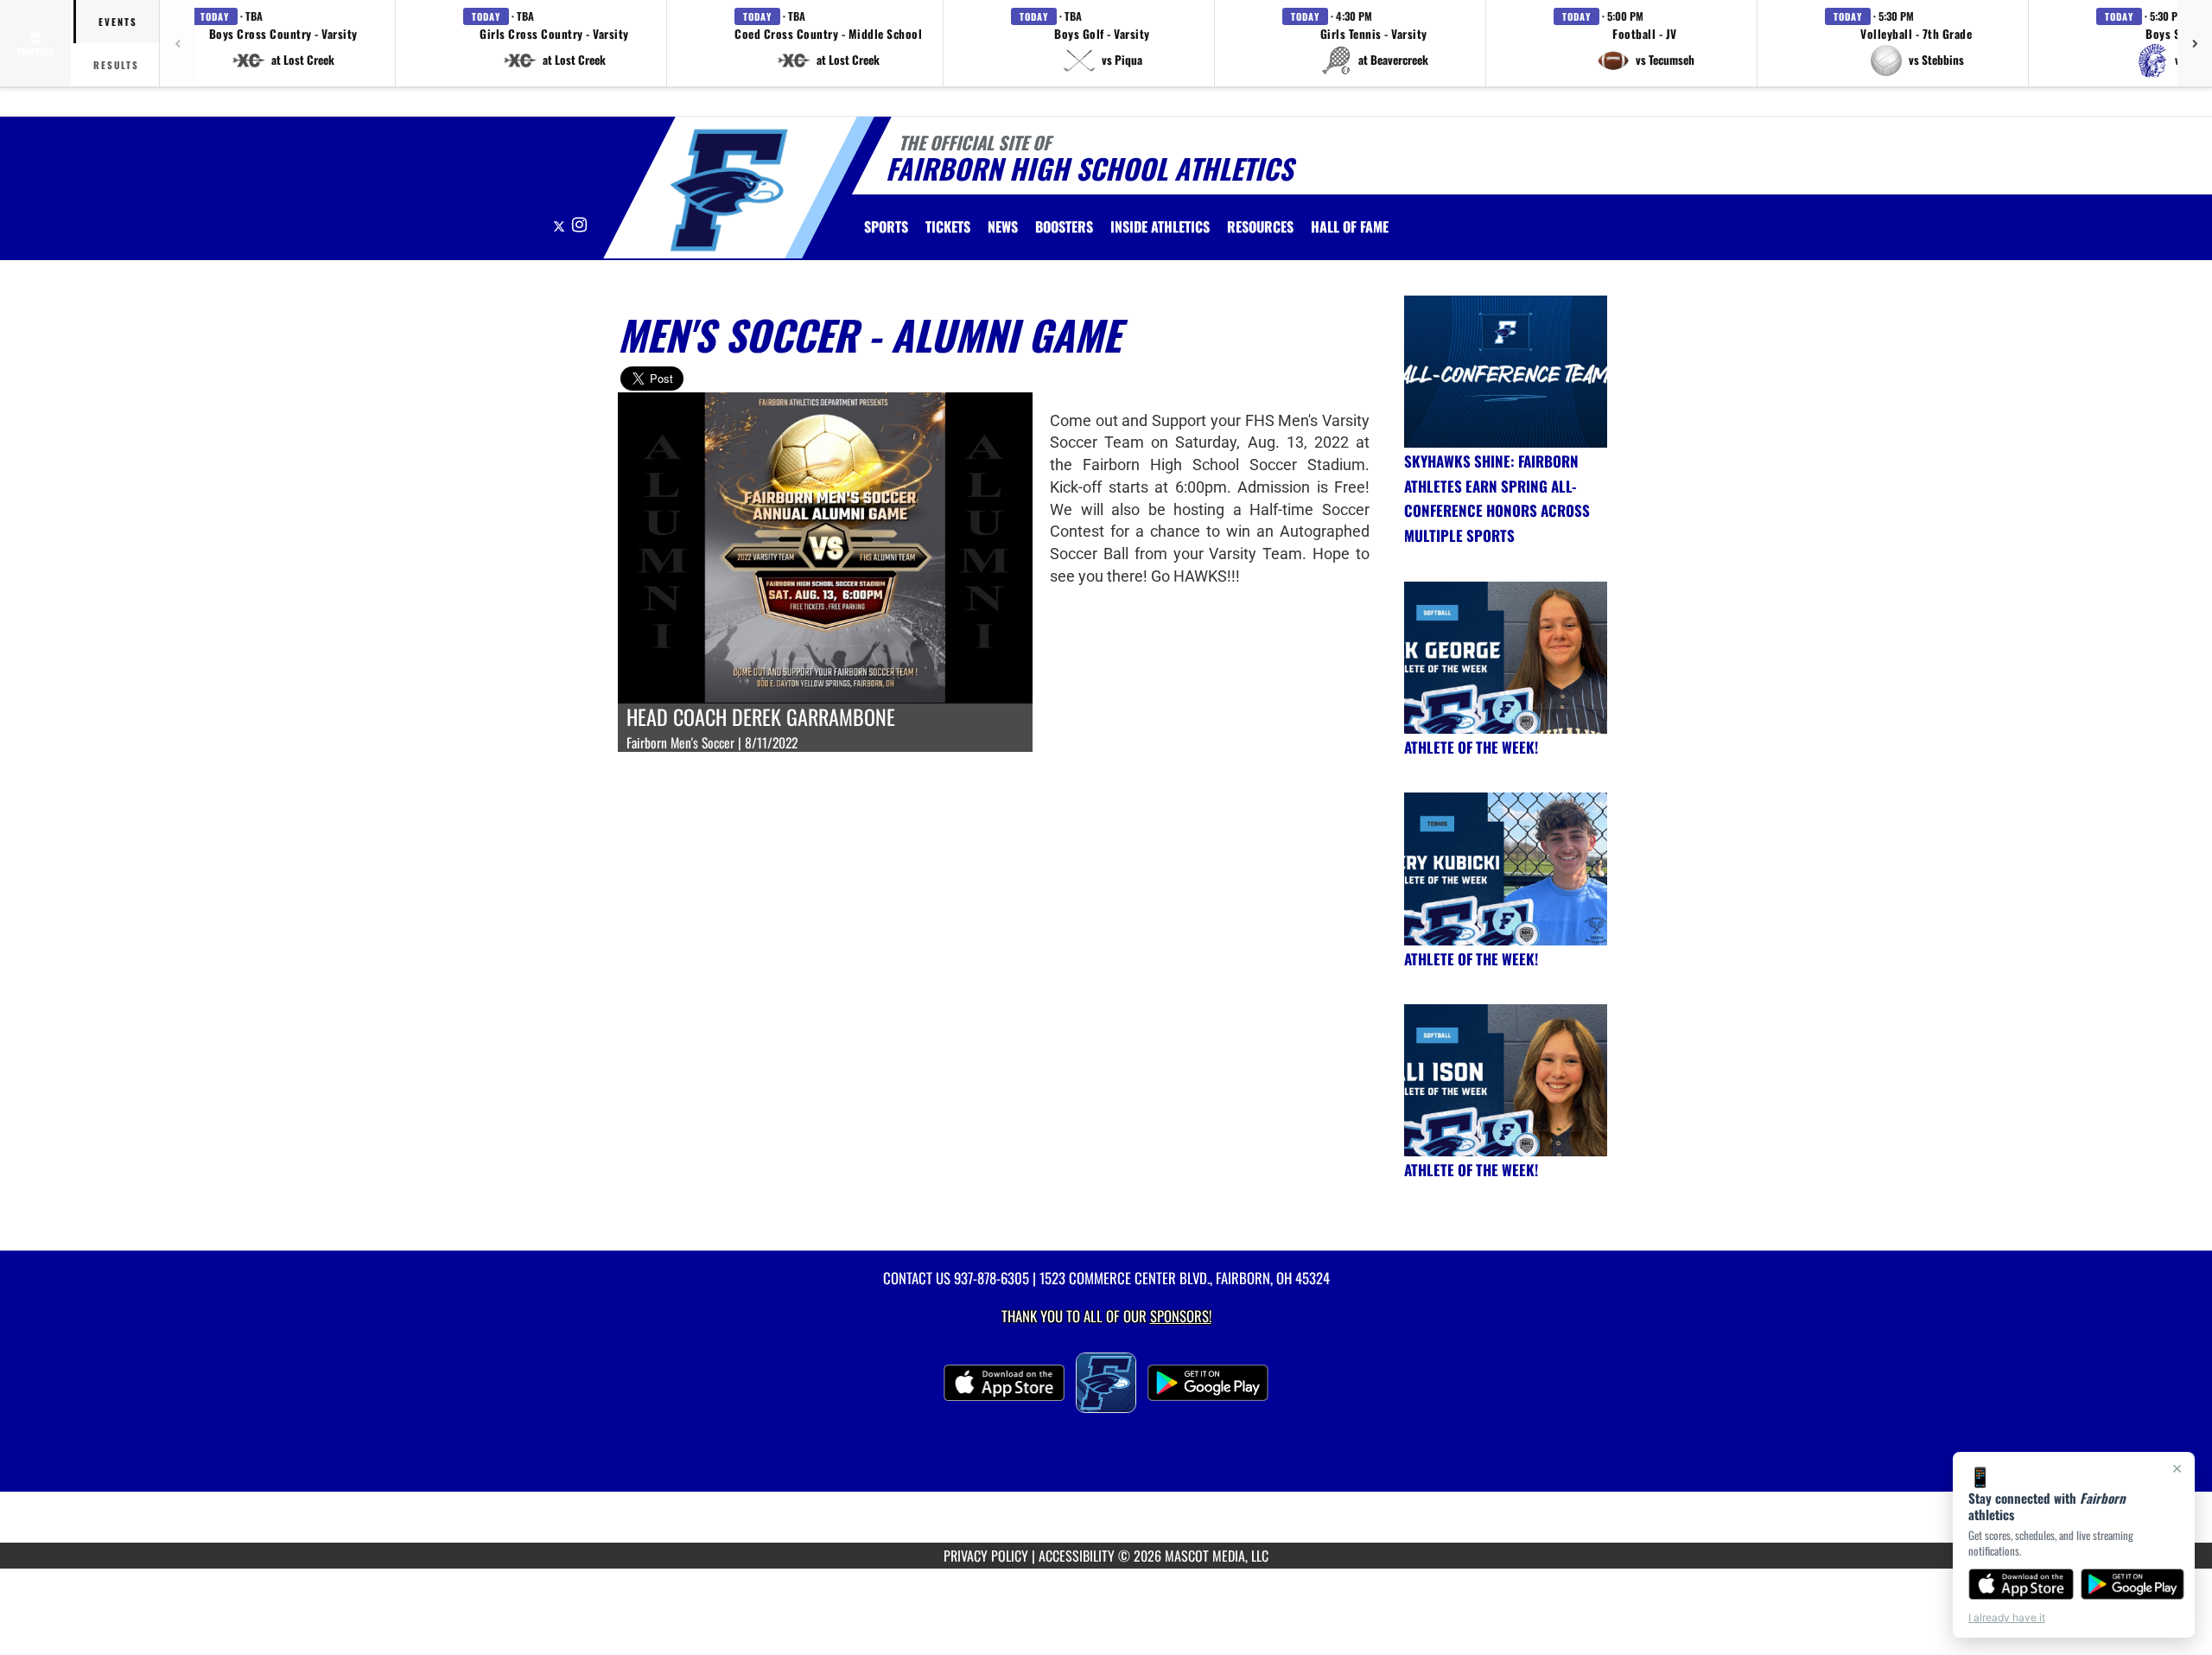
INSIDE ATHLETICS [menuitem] (1160, 226)
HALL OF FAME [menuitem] (1350, 226)
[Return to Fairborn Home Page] (729, 190)
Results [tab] (116, 65)
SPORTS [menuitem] (886, 226)
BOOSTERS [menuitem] (1064, 226)
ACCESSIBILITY (1077, 1556)
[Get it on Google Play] (2133, 1584)
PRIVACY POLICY (986, 1556)
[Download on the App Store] (2021, 1584)
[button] (283, 43)
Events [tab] (118, 22)
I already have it (2007, 1617)
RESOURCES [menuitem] (1260, 226)
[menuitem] (948, 226)
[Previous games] (177, 43)
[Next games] (2195, 43)
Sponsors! (1181, 1316)
